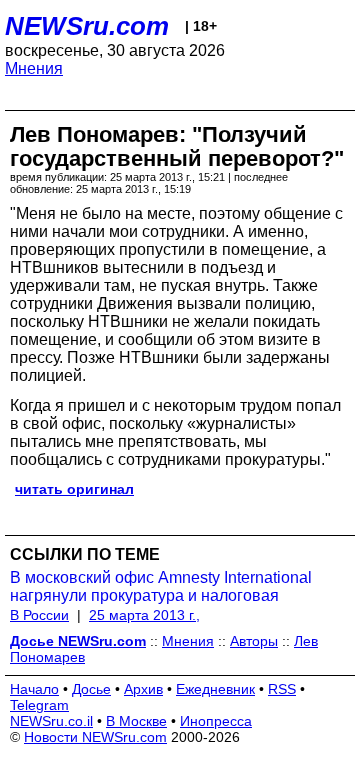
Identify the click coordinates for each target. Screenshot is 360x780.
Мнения (34, 68)
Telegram (39, 705)
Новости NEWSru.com (95, 737)
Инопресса (216, 721)
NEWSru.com (87, 26)
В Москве (136, 721)
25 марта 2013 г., (144, 615)
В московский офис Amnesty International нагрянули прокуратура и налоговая (161, 586)
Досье (91, 689)
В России (39, 615)
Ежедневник (215, 689)
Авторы (254, 641)
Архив (143, 689)
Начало (34, 689)
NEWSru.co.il (51, 721)
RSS (282, 689)
